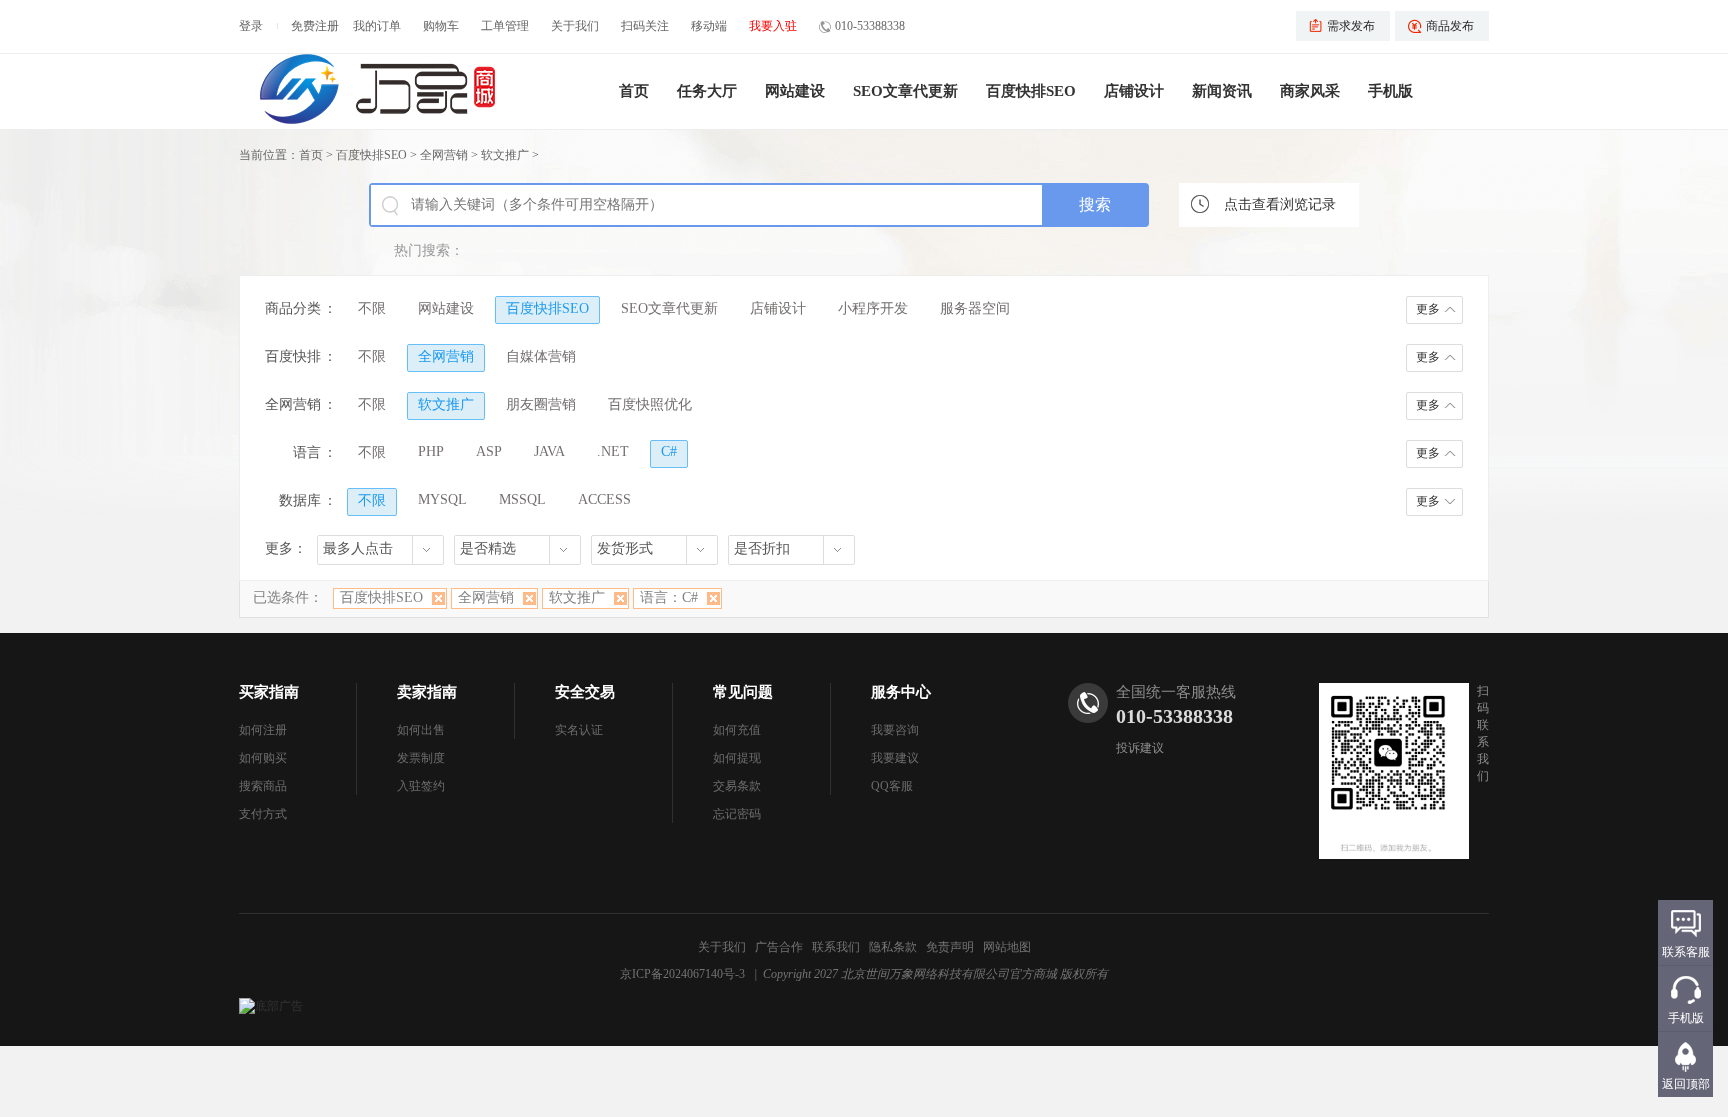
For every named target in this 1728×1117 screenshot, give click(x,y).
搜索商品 (263, 786)
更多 (1428, 309)
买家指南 (269, 692)
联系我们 (836, 947)
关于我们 (575, 26)
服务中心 (901, 692)
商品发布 (1450, 26)
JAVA (549, 451)
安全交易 (585, 692)
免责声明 (950, 947)
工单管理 (505, 26)
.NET (613, 451)
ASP (489, 451)
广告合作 (779, 947)
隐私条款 (893, 947)
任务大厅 (707, 91)
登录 (251, 26)
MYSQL (442, 499)
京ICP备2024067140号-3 (682, 974)
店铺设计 (1134, 91)
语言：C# (669, 597)
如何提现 (737, 758)
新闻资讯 (1222, 91)
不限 (372, 308)
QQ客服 (892, 786)
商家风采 (1310, 91)
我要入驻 (773, 26)
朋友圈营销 (541, 404)
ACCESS (604, 499)
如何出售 (421, 730)
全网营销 (444, 155)
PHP (431, 451)
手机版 (1390, 91)
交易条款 (737, 786)
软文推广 (505, 155)
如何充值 (737, 730)
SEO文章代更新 (905, 91)
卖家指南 (427, 692)
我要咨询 (895, 730)
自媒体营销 (541, 356)
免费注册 (315, 26)
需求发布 (1351, 26)
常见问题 (743, 692)
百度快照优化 (650, 404)
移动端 (709, 26)
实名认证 (579, 730)
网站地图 (1007, 947)
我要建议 (895, 758)
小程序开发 (873, 308)
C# (669, 451)
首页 (634, 91)
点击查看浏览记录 (1280, 204)
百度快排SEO (1031, 91)
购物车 (441, 26)
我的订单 (377, 26)
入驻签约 (421, 786)
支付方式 (263, 814)
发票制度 (421, 758)
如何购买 (263, 758)
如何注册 (263, 730)
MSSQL (522, 499)
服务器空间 (975, 308)
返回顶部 (1686, 1084)
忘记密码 (737, 814)
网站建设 (795, 91)
